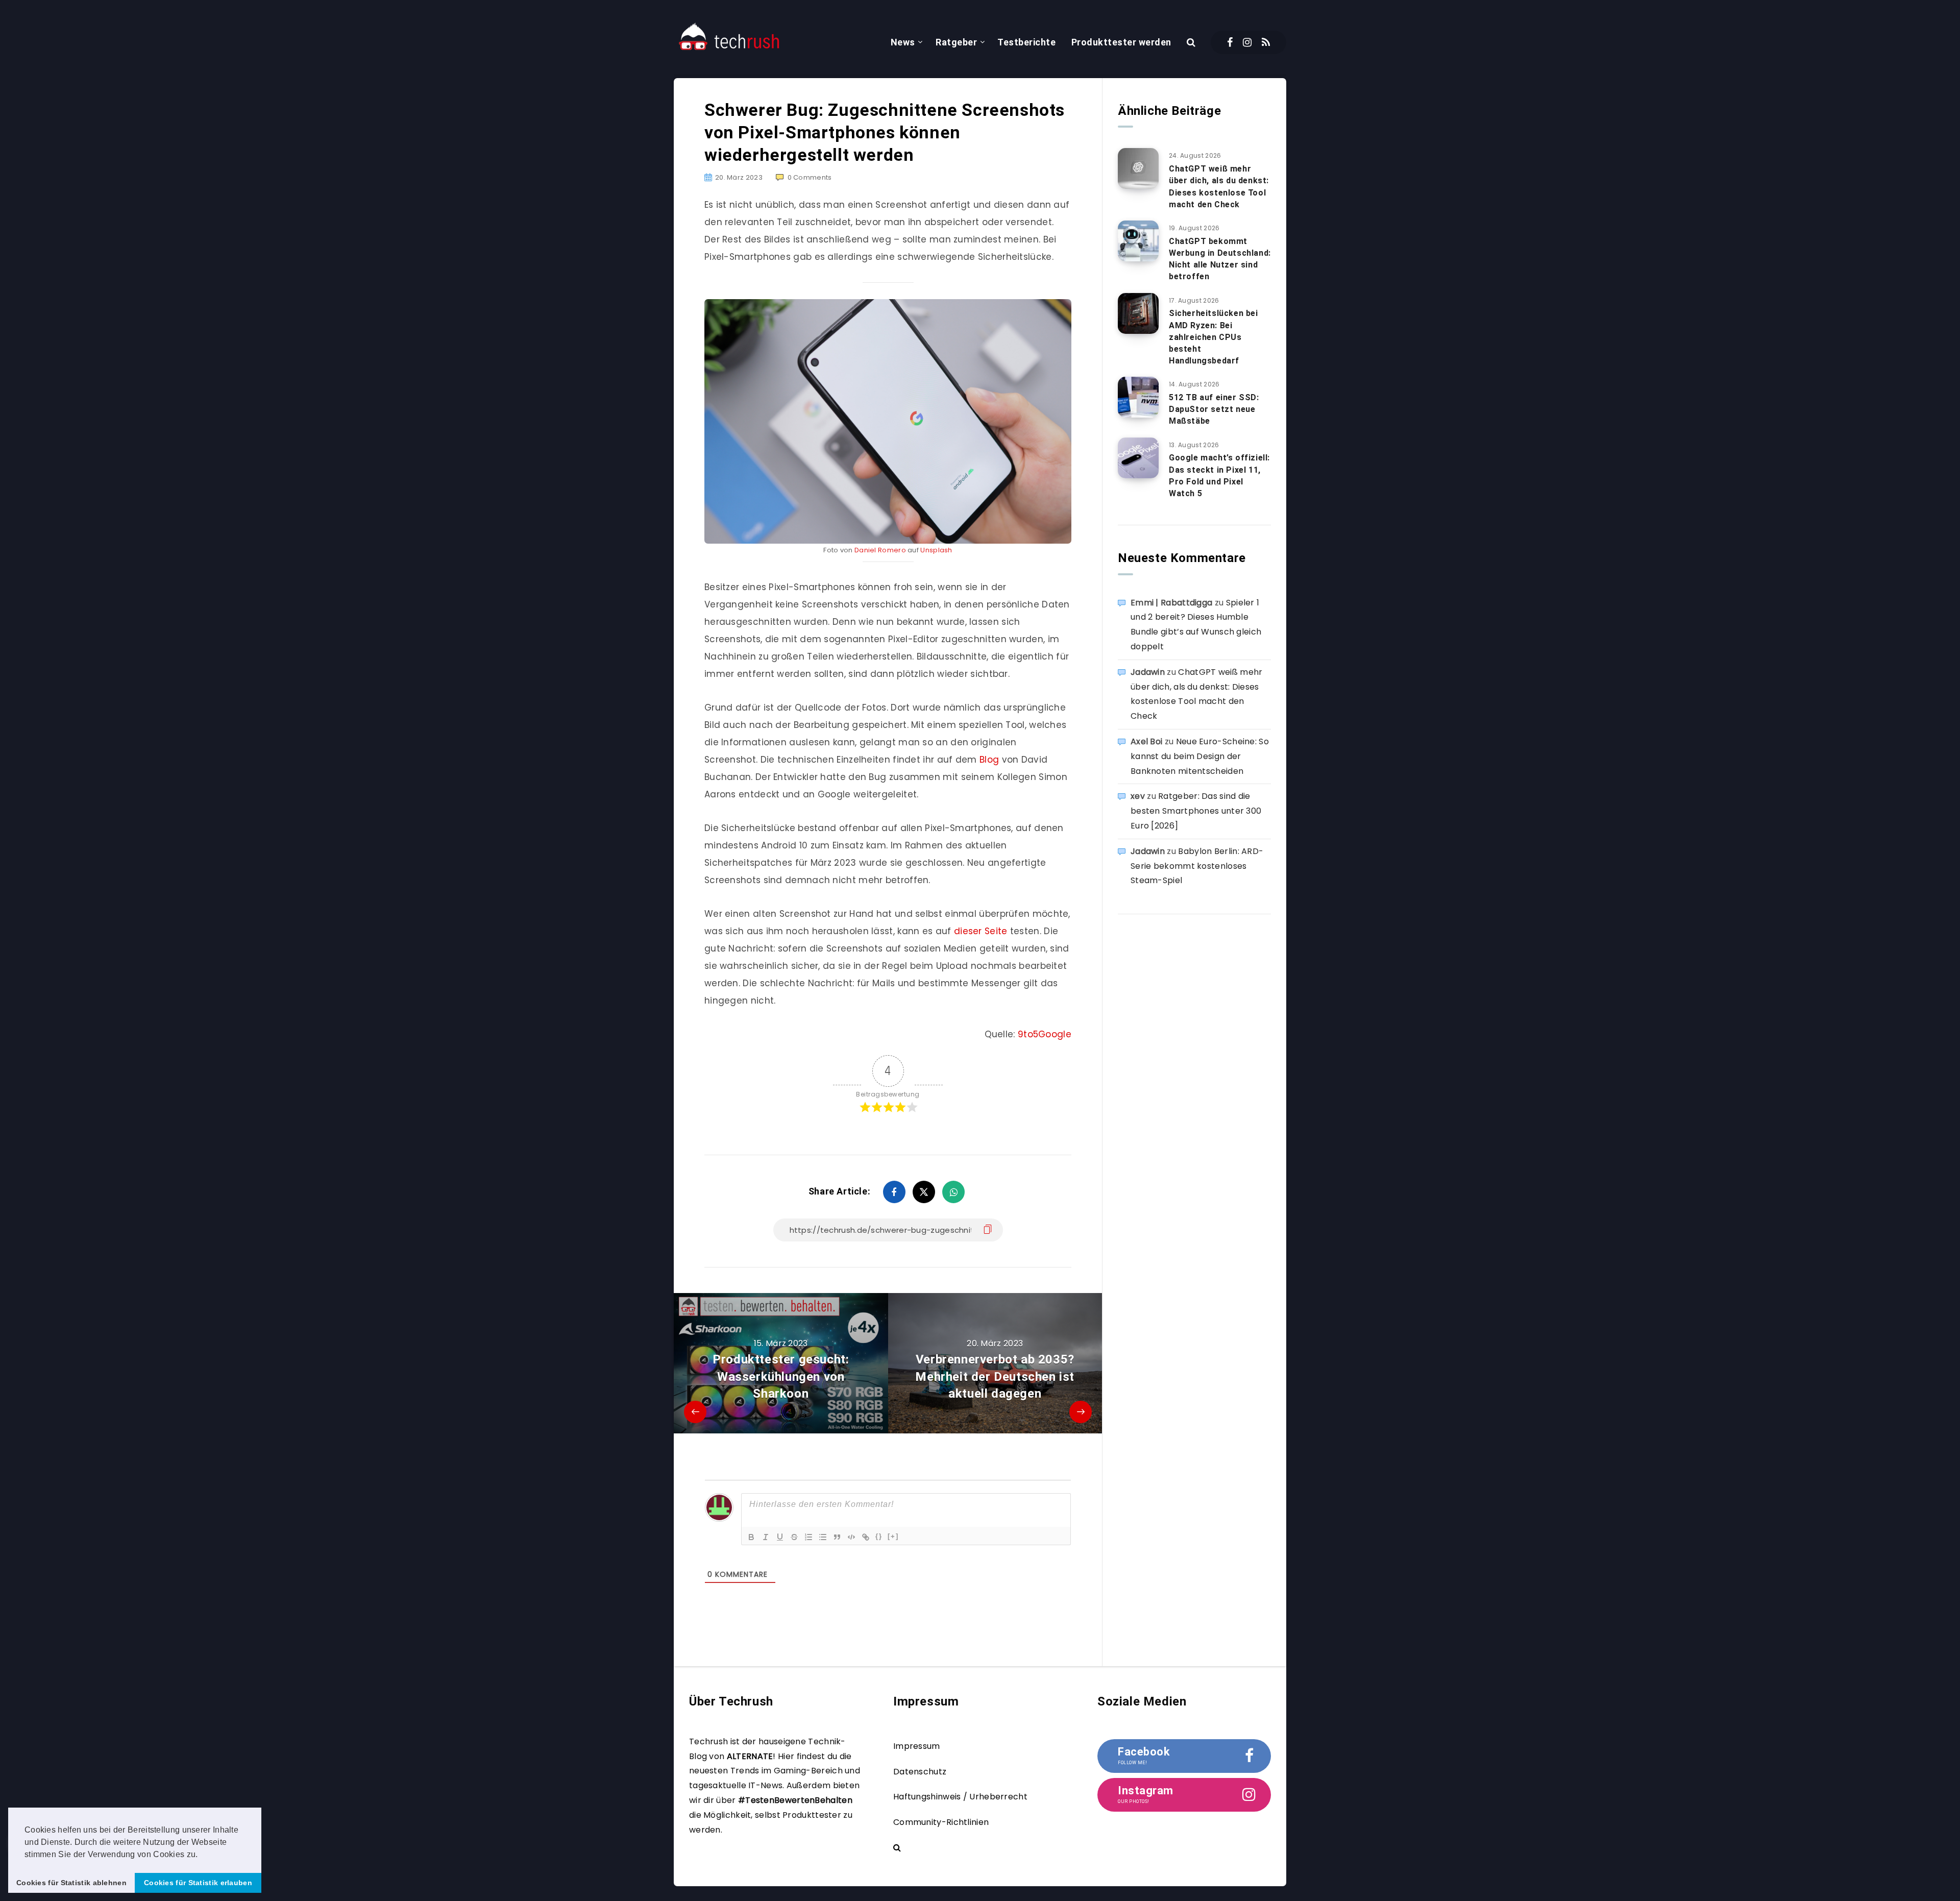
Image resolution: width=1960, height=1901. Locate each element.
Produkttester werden (1121, 42)
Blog (989, 760)
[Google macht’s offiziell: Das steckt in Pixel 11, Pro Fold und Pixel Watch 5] (1138, 458)
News (903, 42)
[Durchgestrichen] (794, 1537)
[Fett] (751, 1537)
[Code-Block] (851, 1537)
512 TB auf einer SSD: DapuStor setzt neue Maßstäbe (1214, 409)
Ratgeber (956, 42)
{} (879, 1536)
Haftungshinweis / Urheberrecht (960, 1797)
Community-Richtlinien (941, 1822)
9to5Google (1045, 1034)
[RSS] (1266, 42)
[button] (202, 1855)
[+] (893, 1536)
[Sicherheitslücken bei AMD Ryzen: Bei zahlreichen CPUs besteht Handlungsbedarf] (1138, 313)
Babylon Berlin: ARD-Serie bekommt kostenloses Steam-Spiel (1197, 866)
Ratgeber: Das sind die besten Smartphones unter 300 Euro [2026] (1196, 811)
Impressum (917, 1746)
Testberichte (1026, 42)
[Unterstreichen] (780, 1537)
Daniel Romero (880, 550)
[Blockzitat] (837, 1537)
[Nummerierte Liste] (808, 1537)
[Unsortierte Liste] (823, 1537)
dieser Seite (981, 931)
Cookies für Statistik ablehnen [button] (71, 1883)
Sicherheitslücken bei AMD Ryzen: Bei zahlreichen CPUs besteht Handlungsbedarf (1214, 337)
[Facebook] (1230, 42)
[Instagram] (1247, 42)
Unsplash (936, 550)
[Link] (866, 1537)
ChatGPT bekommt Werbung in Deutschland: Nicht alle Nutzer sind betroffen (1220, 259)
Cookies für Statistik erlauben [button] (198, 1883)
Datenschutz (920, 1772)
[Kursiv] (766, 1537)
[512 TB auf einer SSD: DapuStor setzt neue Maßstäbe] (1138, 397)
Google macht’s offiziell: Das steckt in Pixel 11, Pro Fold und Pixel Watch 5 (1219, 476)
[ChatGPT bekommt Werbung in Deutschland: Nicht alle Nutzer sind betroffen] (1138, 241)
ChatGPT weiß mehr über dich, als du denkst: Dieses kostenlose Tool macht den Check (1219, 187)
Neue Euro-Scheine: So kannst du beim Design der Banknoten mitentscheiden (1200, 756)
